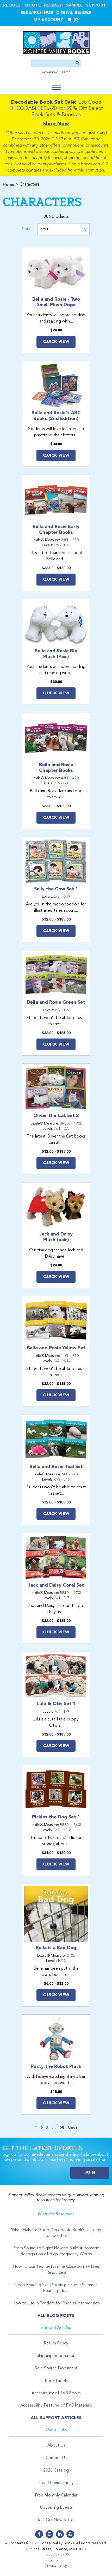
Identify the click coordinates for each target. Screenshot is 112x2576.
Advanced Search (56, 72)
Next (73, 2128)
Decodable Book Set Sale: (44, 102)
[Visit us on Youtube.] (70, 2534)
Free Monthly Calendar (56, 2495)
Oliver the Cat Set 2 (56, 1116)
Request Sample (63, 5)
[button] (56, 87)
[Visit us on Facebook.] (39, 2534)
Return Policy (56, 2343)
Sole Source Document (56, 2368)
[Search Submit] (77, 63)
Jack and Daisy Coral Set (56, 1585)
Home (8, 185)
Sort (26, 229)
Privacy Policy (56, 2566)
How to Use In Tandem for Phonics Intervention (56, 2303)
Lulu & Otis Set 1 (56, 1704)
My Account (48, 20)
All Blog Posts (56, 2316)
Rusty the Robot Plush (56, 2067)
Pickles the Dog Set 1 (56, 1817)
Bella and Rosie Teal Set (56, 1467)
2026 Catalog (56, 2470)
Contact (55, 2560)
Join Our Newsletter (56, 2520)
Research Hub (37, 13)
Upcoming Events (56, 2508)
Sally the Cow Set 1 (56, 889)
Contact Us (56, 2458)
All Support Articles (56, 2418)
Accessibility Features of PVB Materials (56, 2406)
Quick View (56, 342)
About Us (56, 2446)
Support (96, 5)
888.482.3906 (58, 2554)
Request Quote (22, 5)
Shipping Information (56, 2356)
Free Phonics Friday (56, 2483)
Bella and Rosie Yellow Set (56, 1348)
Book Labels (56, 2381)
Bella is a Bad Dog (56, 1948)
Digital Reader (74, 13)
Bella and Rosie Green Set (56, 1002)
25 (62, 2128)
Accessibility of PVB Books (56, 2393)
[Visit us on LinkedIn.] (60, 2534)
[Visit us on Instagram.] (49, 2534)
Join (90, 2173)
